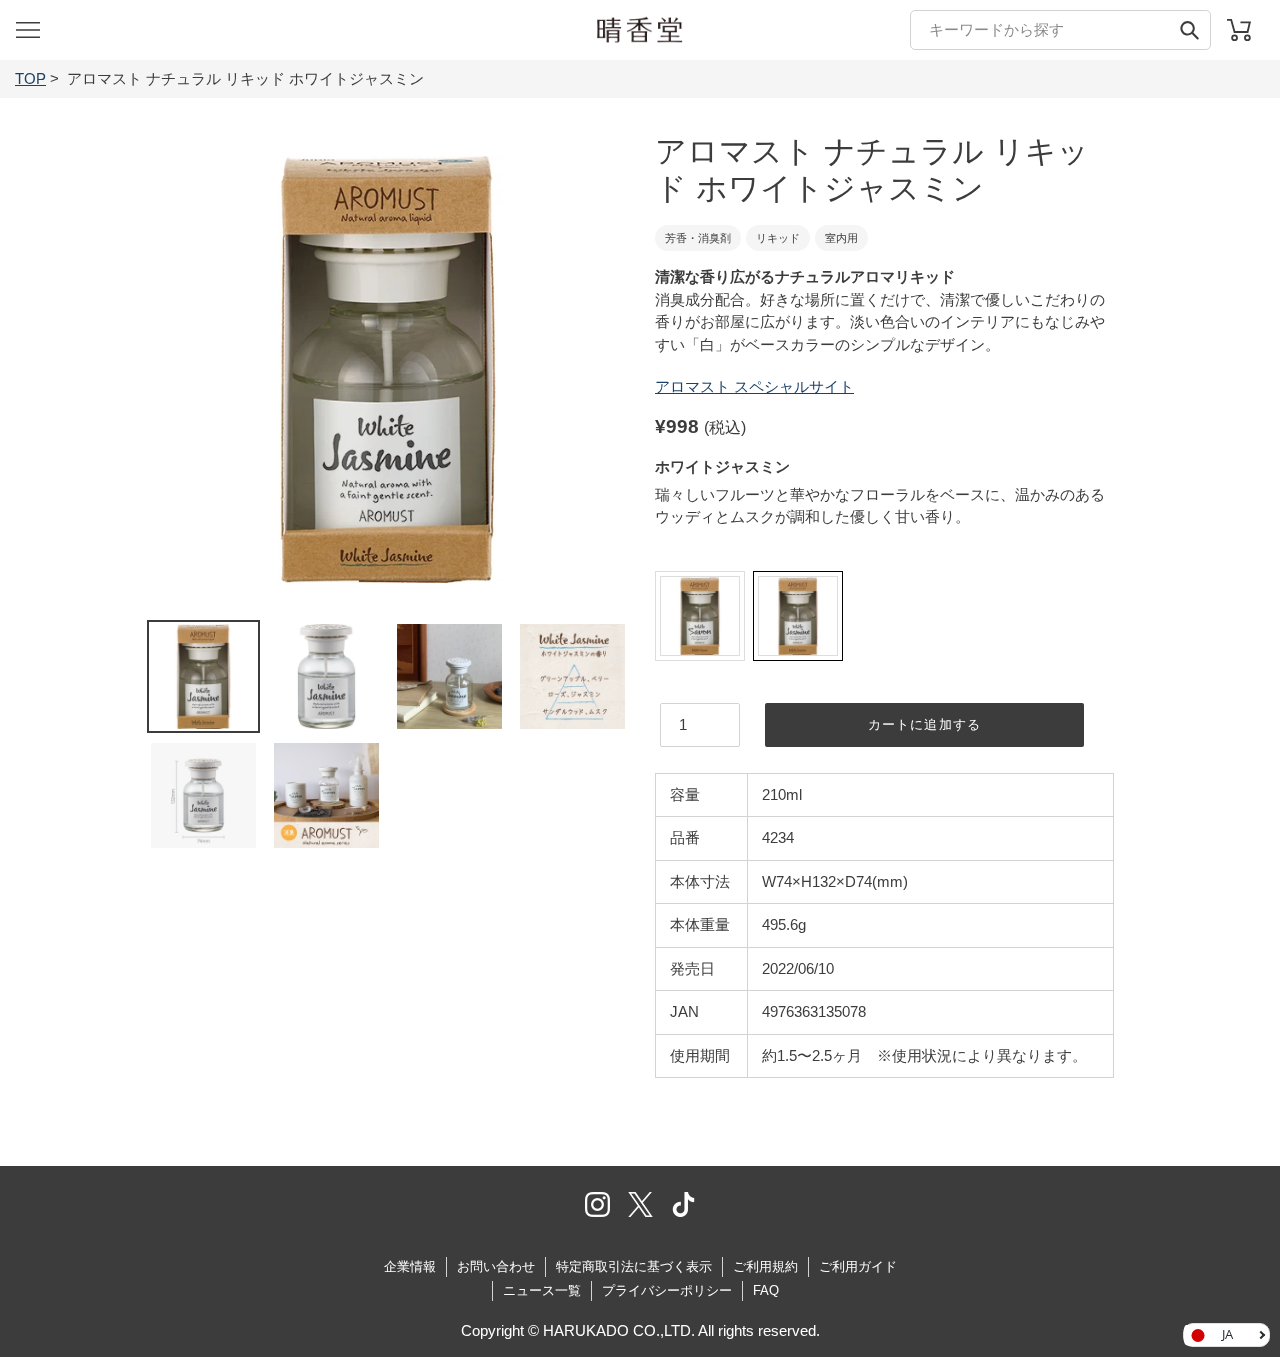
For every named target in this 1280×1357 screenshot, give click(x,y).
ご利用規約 (765, 1266)
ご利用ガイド (858, 1266)
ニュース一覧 (542, 1290)
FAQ (766, 1290)
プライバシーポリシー (667, 1290)
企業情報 (410, 1266)
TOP (30, 78)
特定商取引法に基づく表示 (634, 1266)
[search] (1060, 30)
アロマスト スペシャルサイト (754, 386)
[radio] (700, 616)
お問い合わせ (496, 1266)
